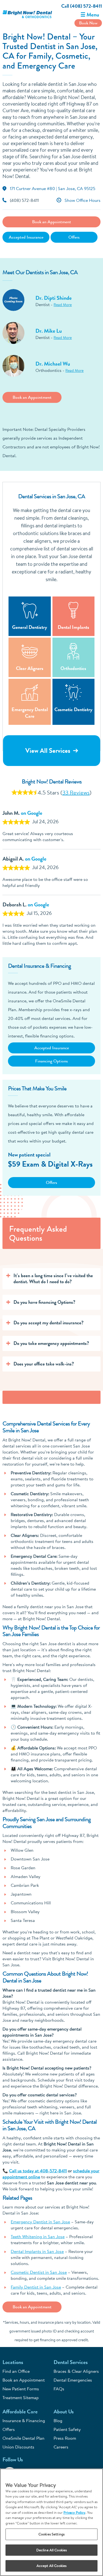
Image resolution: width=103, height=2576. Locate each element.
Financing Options (51, 1061)
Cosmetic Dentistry (73, 709)
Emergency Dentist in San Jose (40, 2222)
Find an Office (16, 2371)
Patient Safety (67, 2429)
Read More (63, 305)
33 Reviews (76, 792)
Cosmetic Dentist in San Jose (39, 2272)
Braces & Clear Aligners (76, 2371)
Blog (58, 2421)
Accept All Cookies (51, 2566)
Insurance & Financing (24, 2421)
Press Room (65, 2438)
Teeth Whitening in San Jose (38, 2236)
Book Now (88, 23)
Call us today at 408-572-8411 (38, 2171)
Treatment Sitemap (21, 2397)
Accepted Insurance (26, 237)
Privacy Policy (74, 2512)
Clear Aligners (30, 668)
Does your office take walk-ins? (44, 1364)
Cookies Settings (51, 2534)
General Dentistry (30, 627)
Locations (13, 2362)
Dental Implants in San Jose (37, 2251)
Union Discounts (18, 2447)
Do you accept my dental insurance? (48, 1323)
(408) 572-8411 (24, 201)
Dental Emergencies (73, 2380)
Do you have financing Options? (44, 1302)
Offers (74, 237)
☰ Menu (90, 15)
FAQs (59, 2389)
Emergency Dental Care (30, 713)
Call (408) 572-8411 (82, 6)
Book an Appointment (52, 222)
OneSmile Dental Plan (23, 2438)
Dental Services (71, 2362)
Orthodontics (73, 668)
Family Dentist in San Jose (36, 2287)
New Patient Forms (21, 2389)
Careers (61, 2447)
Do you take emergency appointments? (51, 1343)
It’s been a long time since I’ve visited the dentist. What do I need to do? (53, 1279)
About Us (64, 2412)
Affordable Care (20, 2412)
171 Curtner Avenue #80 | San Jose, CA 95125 (53, 188)
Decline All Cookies (51, 2550)
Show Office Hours (83, 201)
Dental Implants (73, 627)
